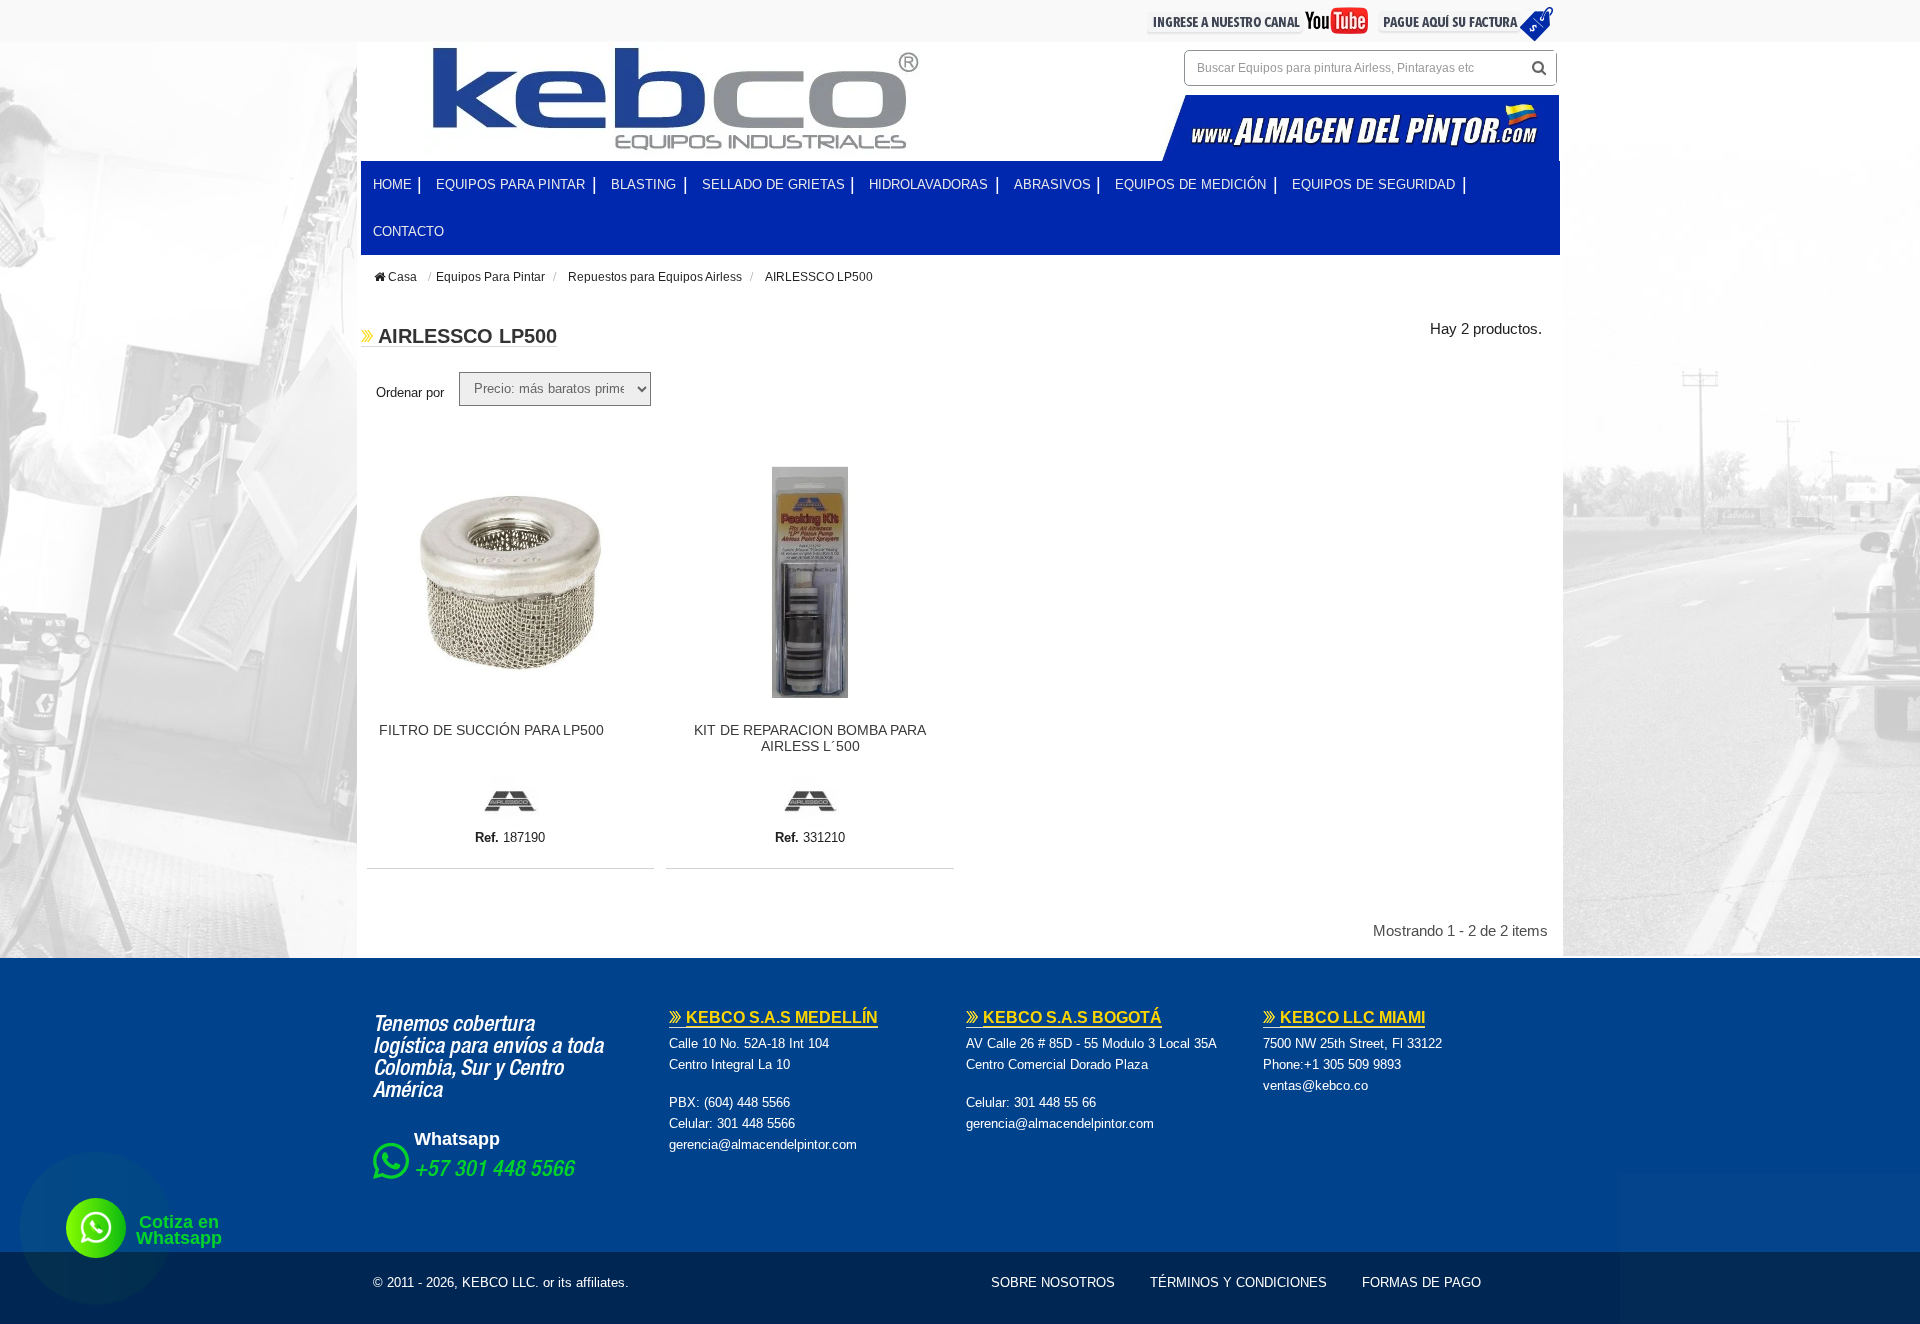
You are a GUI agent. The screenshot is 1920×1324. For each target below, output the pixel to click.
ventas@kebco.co (1315, 1085)
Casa (401, 277)
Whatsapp (457, 1139)
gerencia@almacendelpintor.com (763, 1144)
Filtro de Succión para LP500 (491, 730)
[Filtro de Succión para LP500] (511, 582)
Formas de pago (1421, 1282)
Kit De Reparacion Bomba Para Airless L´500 (810, 738)
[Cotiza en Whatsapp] (96, 1228)
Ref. (487, 837)
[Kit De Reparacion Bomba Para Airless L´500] (810, 582)
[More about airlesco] (510, 800)
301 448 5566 (756, 1123)
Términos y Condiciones (1238, 1282)
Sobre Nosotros (1053, 1282)
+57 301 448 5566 (494, 1171)
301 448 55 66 (1055, 1102)
